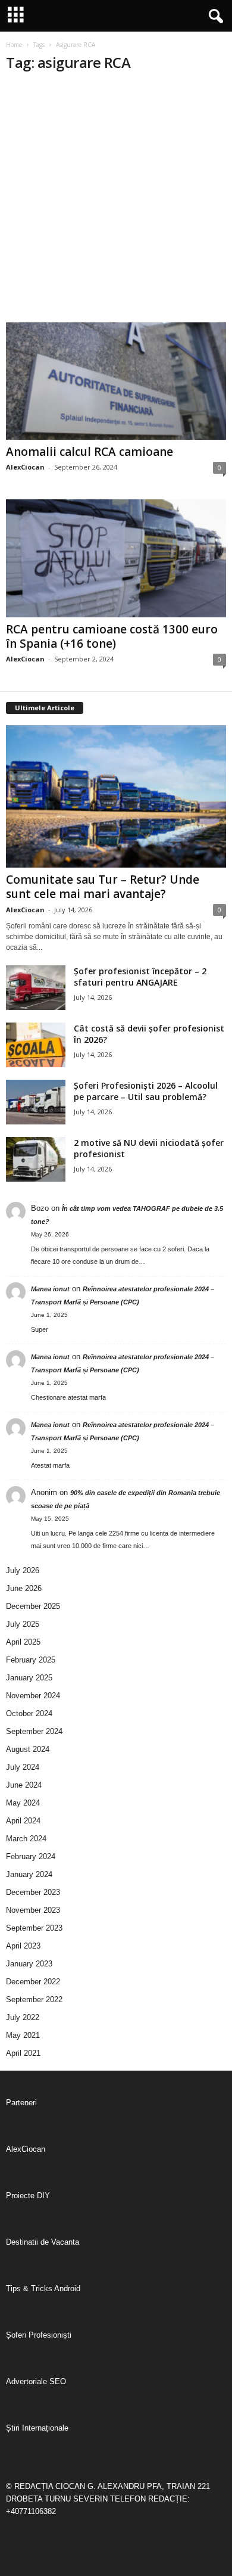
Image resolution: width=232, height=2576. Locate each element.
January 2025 (29, 1678)
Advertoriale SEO (36, 2381)
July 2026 (23, 1570)
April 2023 (23, 1946)
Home (14, 45)
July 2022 (23, 2017)
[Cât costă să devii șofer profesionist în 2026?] (36, 1045)
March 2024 (26, 1839)
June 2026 (24, 1588)
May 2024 (23, 1803)
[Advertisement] (116, 200)
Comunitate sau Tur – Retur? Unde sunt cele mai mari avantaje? (103, 887)
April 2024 (23, 1821)
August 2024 (28, 1749)
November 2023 (33, 1910)
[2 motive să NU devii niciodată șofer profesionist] (36, 1159)
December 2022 (33, 1982)
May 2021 (23, 2035)
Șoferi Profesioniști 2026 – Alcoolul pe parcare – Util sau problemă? (146, 1091)
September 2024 (34, 1731)
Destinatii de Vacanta (43, 2242)
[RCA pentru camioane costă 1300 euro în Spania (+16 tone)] (116, 558)
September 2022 (34, 1999)
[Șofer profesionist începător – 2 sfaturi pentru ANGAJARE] (36, 988)
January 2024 (29, 1874)
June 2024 (24, 1785)
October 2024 (29, 1713)
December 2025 (33, 1606)
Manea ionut (50, 1289)
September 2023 (34, 1928)
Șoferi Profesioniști (39, 2335)
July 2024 (23, 1767)
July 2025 (23, 1624)
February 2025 (31, 1660)
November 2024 (33, 1696)
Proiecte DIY (28, 2196)
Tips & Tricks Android (43, 2288)
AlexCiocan (25, 467)
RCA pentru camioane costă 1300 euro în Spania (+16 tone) (112, 636)
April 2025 (23, 1642)
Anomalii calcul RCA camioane (90, 452)
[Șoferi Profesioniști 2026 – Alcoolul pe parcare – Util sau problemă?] (36, 1102)
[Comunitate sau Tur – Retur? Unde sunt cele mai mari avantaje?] (116, 796)
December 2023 (33, 1892)
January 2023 (29, 1964)
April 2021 (23, 2053)
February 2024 (31, 1856)
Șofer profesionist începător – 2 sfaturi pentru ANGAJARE (140, 977)
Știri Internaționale (37, 2428)
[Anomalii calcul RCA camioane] (116, 381)
